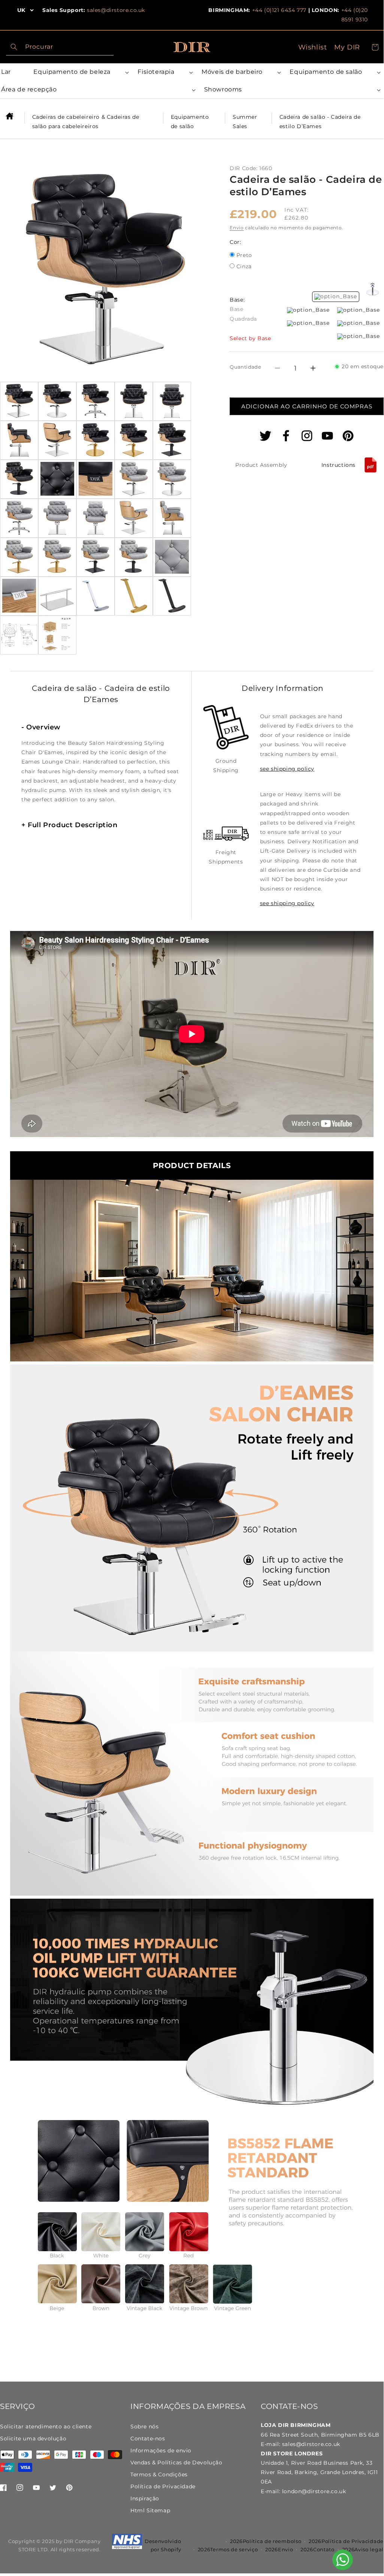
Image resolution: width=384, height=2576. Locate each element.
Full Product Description (69, 825)
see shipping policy (287, 769)
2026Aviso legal (363, 2549)
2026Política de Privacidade (346, 2541)
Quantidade (245, 367)
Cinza (244, 267)
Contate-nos (148, 2439)
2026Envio (279, 2549)
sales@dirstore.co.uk (116, 10)
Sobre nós (144, 2427)
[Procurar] (14, 47)
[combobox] (60, 47)
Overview (41, 727)
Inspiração (145, 2498)
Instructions (338, 465)
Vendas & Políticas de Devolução (176, 2462)
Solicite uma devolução (33, 2439)
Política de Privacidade (163, 2486)
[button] (80, 72)
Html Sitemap (150, 2510)
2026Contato (318, 2549)
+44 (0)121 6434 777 (279, 10)
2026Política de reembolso (266, 2541)
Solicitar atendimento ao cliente (46, 2427)
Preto (244, 256)
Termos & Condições (159, 2474)
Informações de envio (161, 2450)
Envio (237, 228)
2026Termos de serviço (228, 2549)
